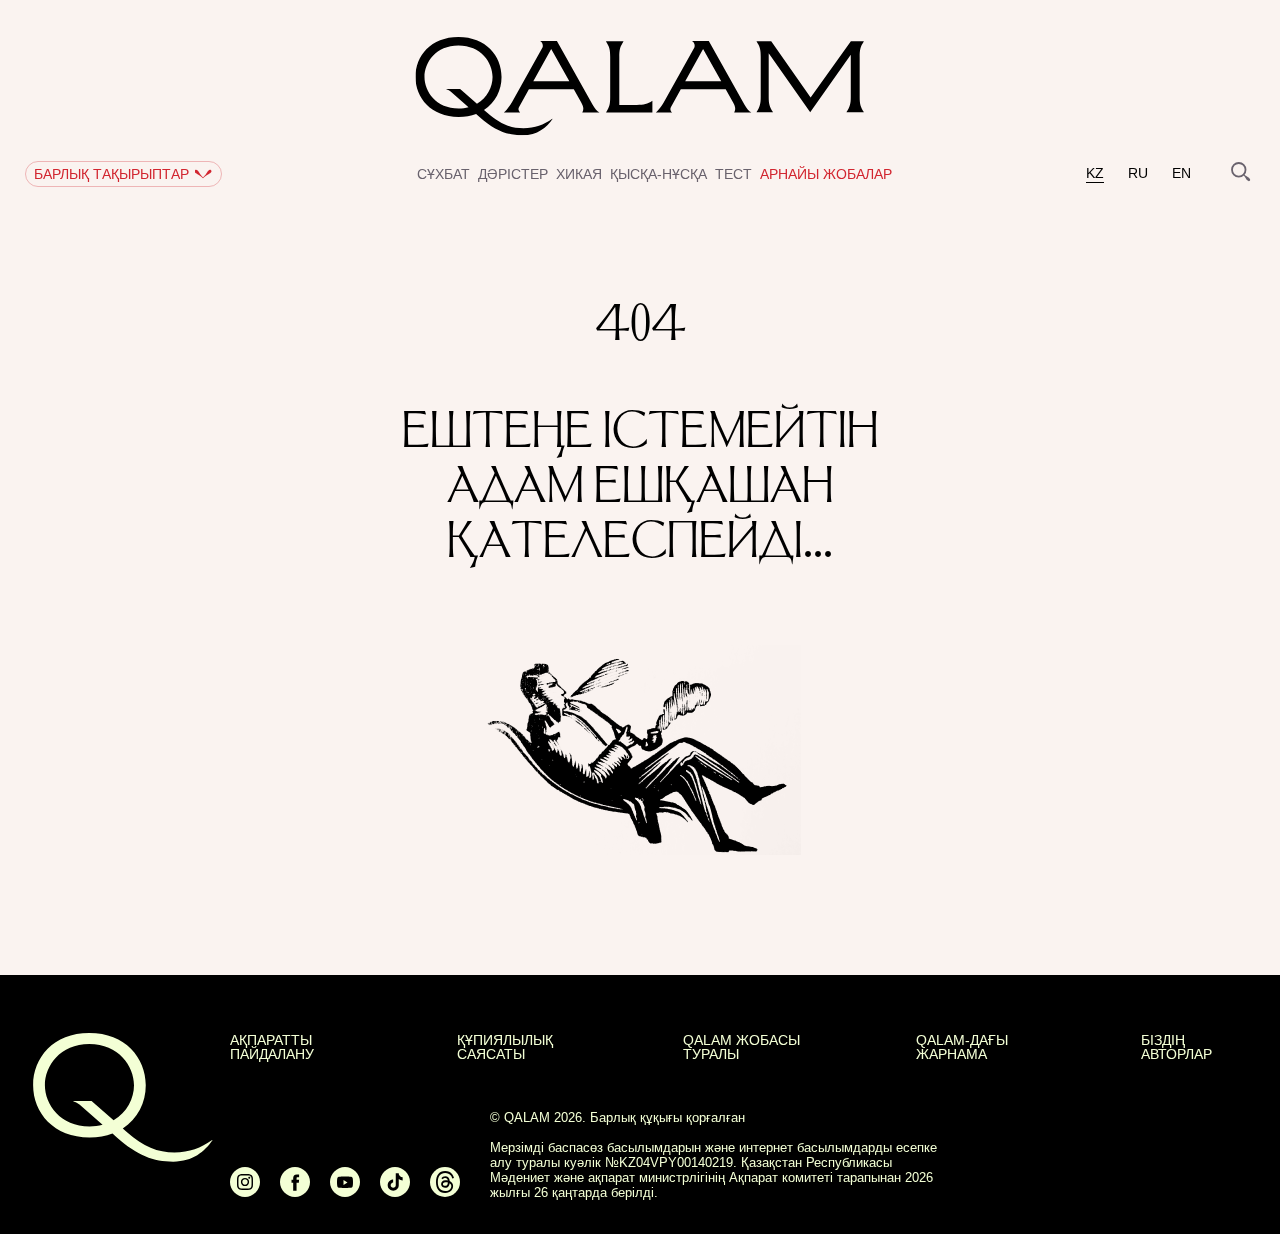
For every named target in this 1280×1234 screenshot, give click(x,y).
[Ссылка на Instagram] (245, 1190)
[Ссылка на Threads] (445, 1190)
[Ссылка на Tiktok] (395, 1190)
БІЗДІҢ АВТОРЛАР (1176, 1047)
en (1181, 173)
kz (1095, 173)
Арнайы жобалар (826, 174)
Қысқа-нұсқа (658, 174)
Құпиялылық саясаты (505, 1047)
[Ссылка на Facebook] (295, 1190)
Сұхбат (443, 174)
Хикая (579, 174)
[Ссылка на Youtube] (345, 1190)
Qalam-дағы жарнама (962, 1047)
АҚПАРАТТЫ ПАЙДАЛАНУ (272, 1047)
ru (1138, 173)
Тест (733, 174)
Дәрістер (513, 174)
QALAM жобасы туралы (741, 1047)
